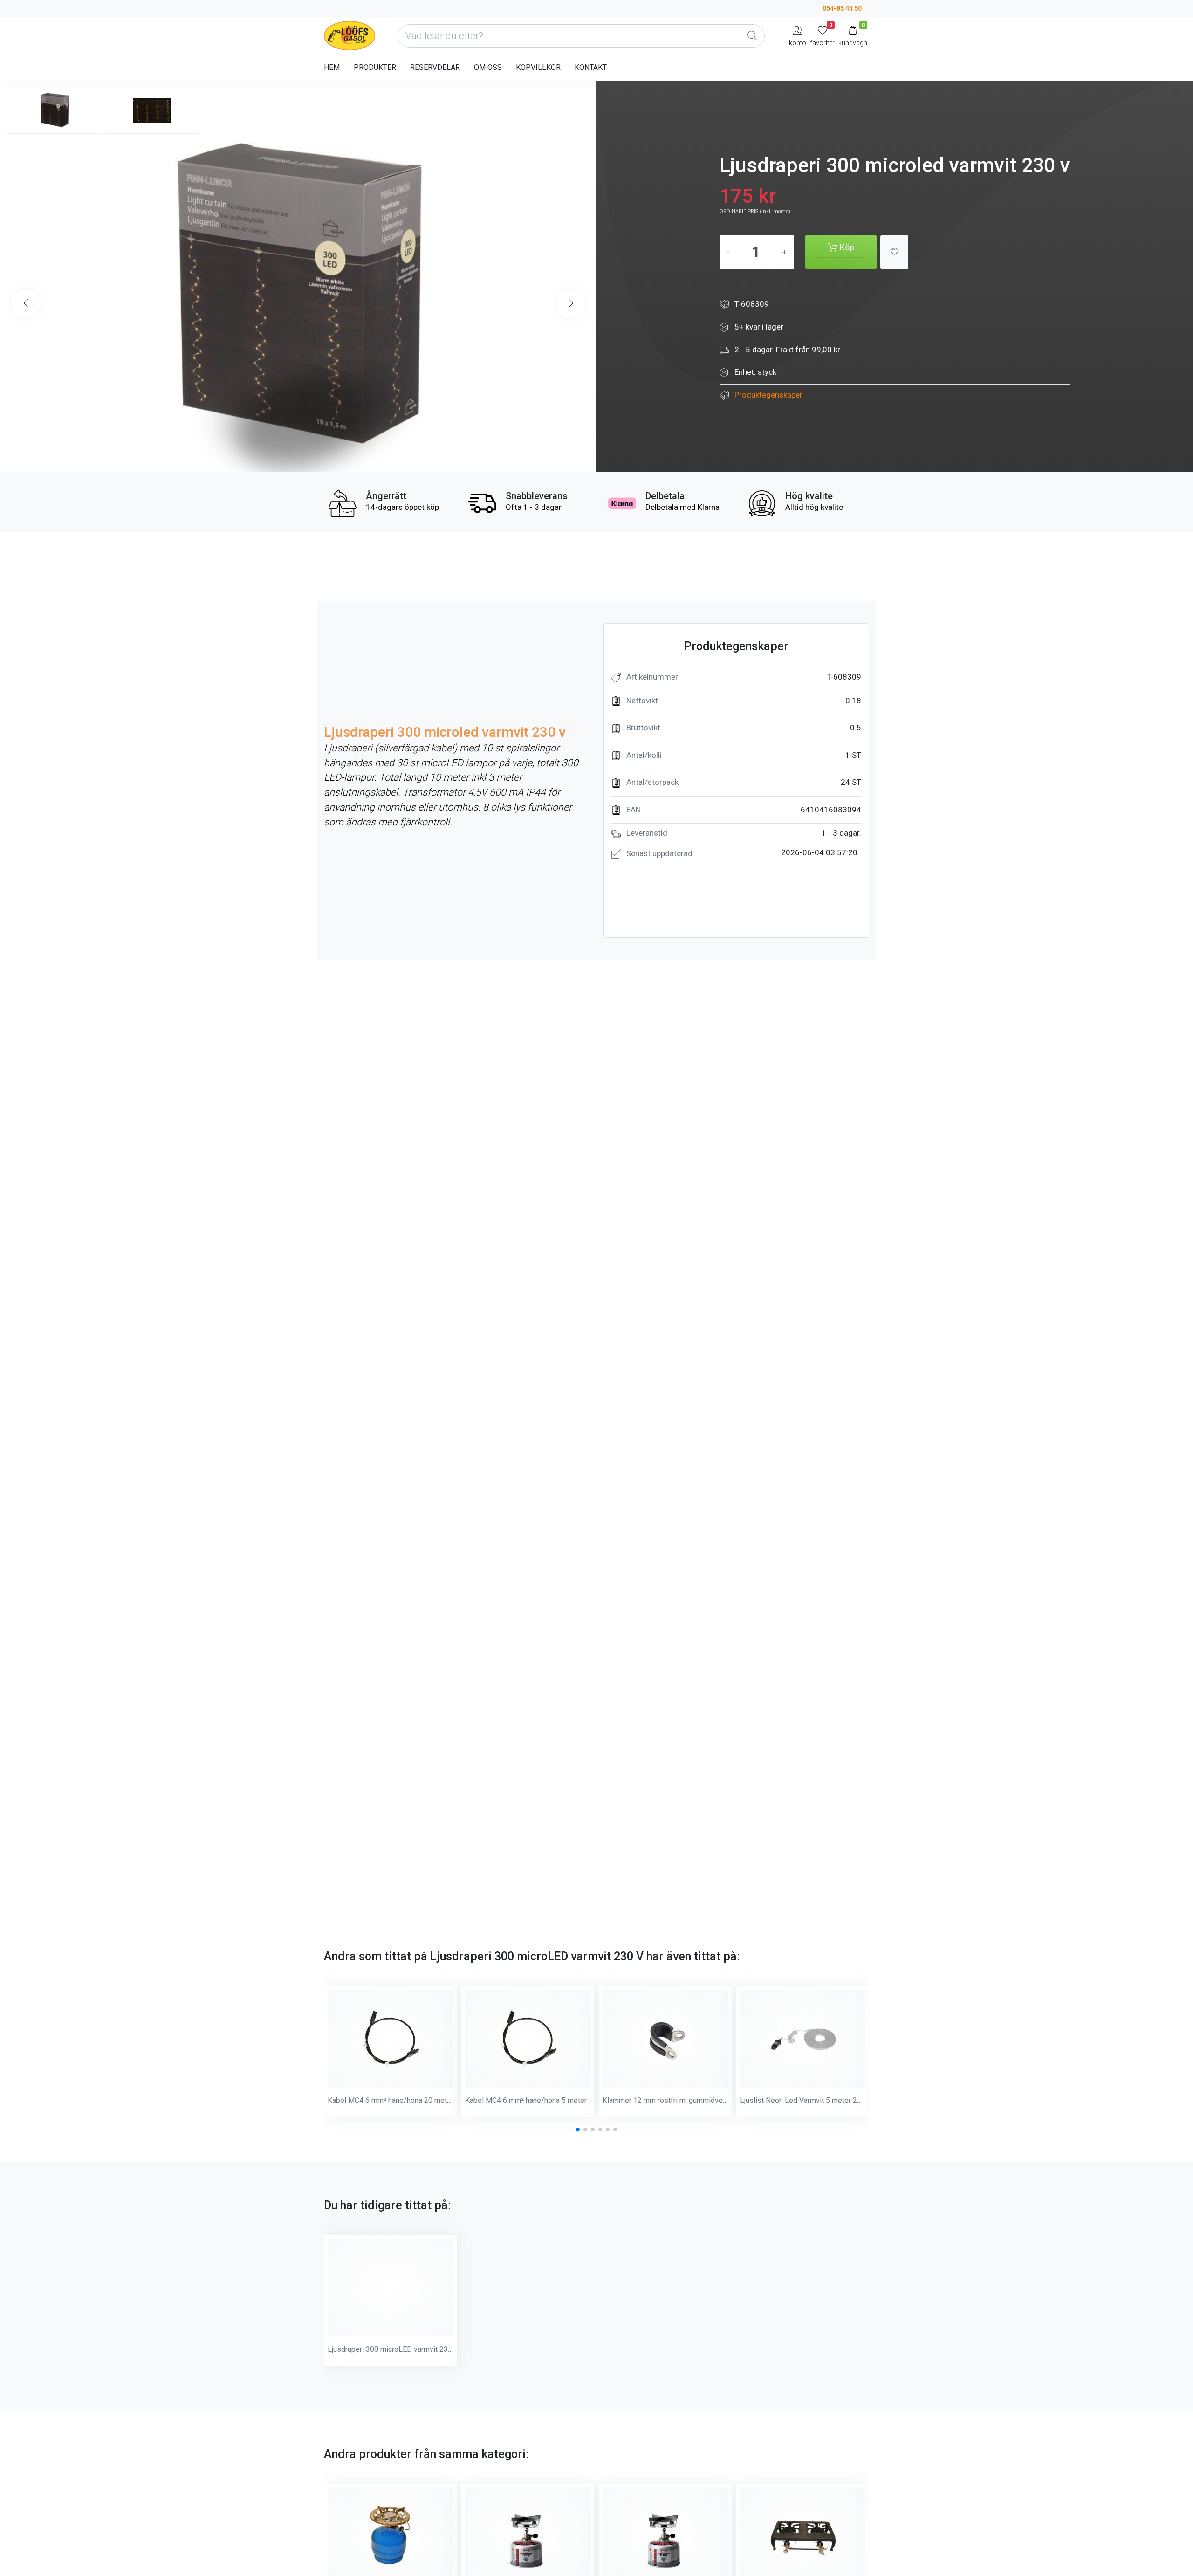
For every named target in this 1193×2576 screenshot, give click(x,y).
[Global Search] (752, 36)
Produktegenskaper (768, 395)
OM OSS (488, 67)
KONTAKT (591, 67)
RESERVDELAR (435, 67)
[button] (571, 303)
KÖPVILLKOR (538, 67)
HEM (332, 67)
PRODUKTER (375, 67)
